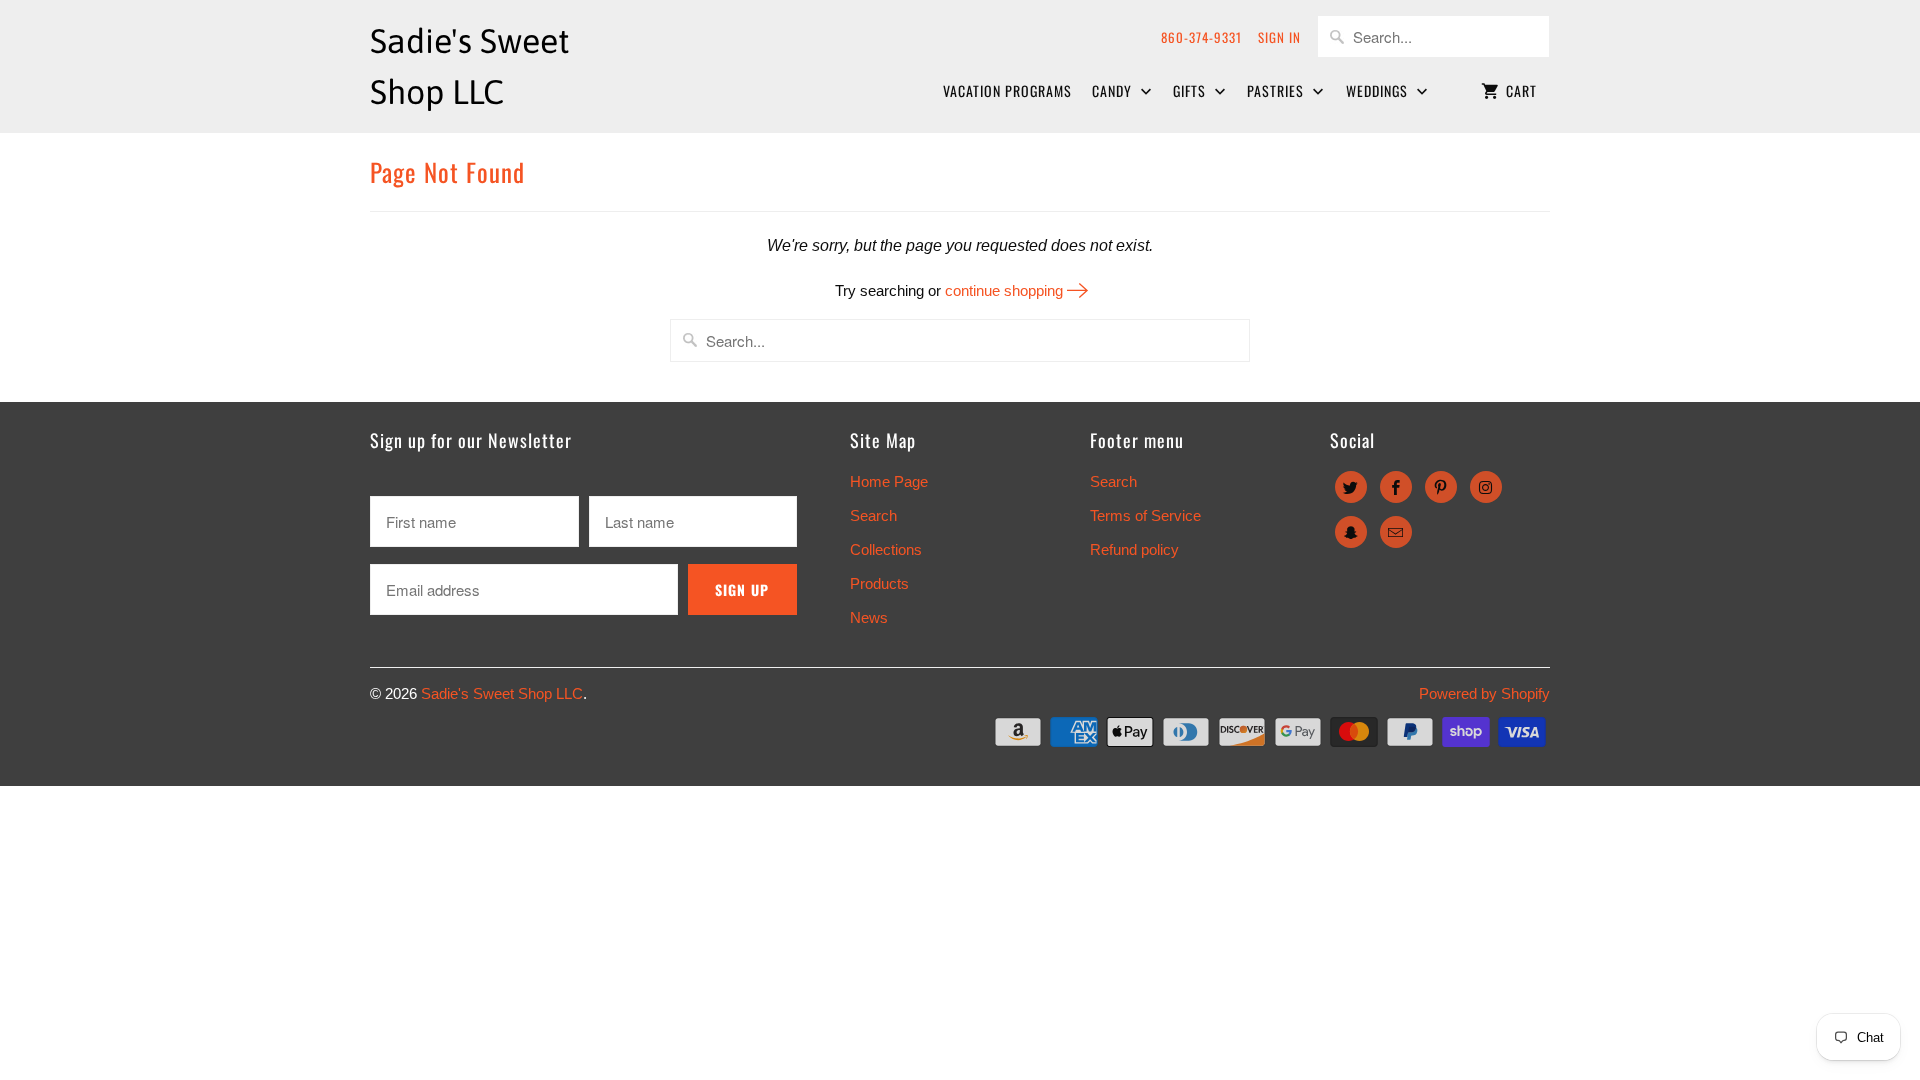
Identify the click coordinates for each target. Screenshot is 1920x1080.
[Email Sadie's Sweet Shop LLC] (1396, 532)
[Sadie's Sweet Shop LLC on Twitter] (1351, 487)
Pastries (1277, 90)
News (869, 617)
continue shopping (1006, 290)
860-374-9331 (1201, 37)
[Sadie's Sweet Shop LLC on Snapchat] (1351, 532)
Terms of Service (1145, 515)
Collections (886, 549)
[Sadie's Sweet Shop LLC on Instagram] (1486, 487)
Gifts (1191, 90)
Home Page (889, 481)
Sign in (1279, 37)
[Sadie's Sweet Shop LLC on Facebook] (1396, 487)
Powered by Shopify (1484, 693)
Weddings (1379, 90)
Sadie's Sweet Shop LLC (502, 693)
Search (873, 515)
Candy (1114, 90)
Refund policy (1134, 549)
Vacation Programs (1007, 90)
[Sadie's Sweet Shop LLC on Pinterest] (1441, 487)
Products (879, 583)
